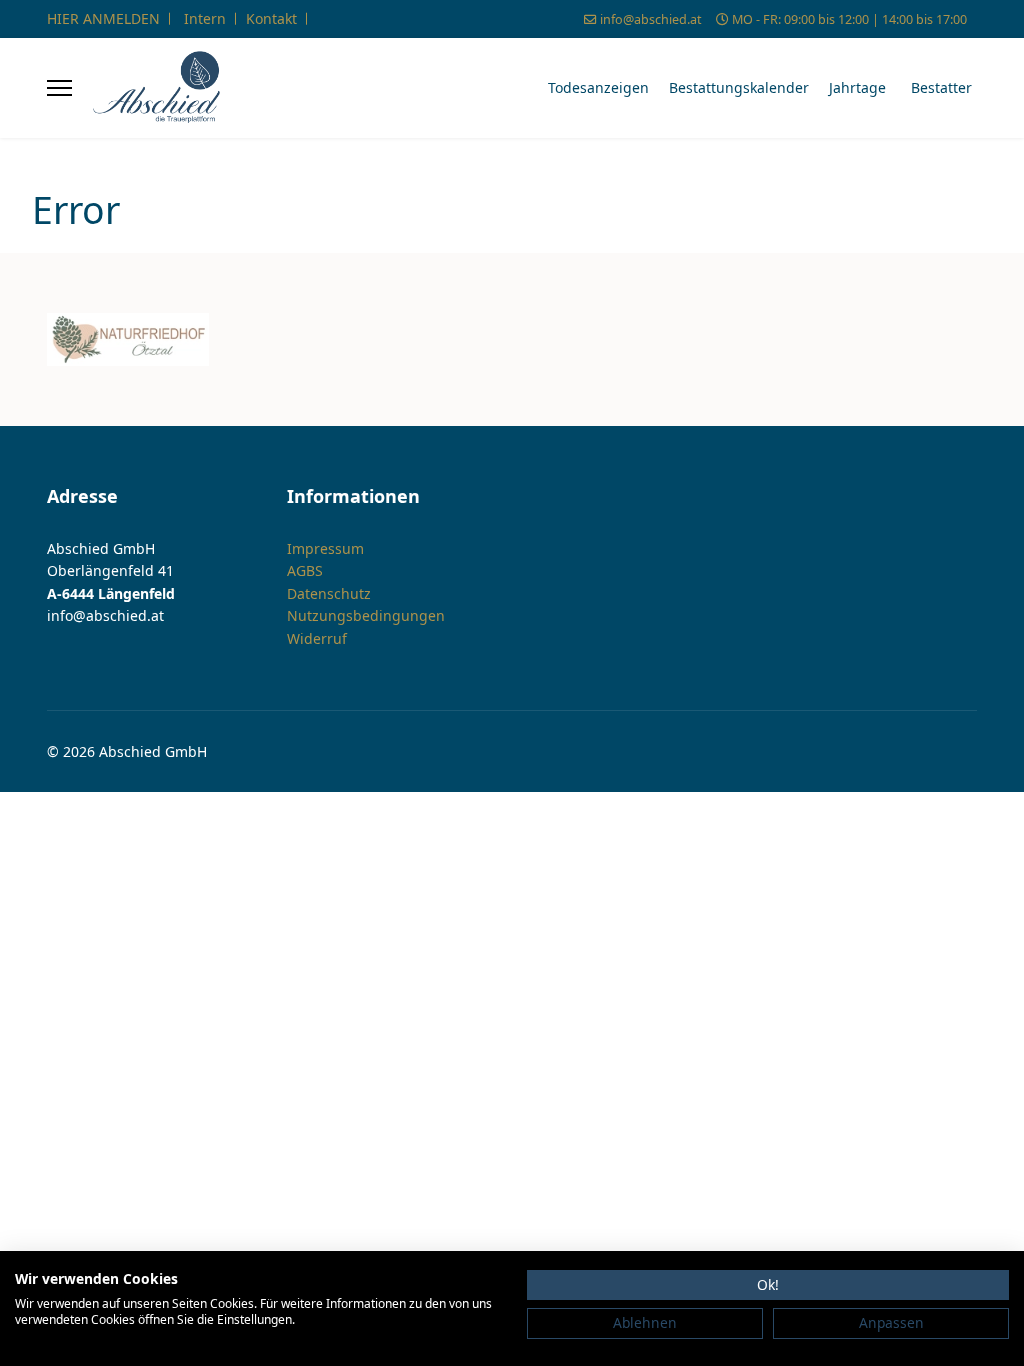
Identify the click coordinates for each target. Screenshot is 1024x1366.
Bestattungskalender (739, 87)
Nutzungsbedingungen (366, 615)
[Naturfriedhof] (128, 340)
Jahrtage (857, 87)
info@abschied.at (651, 19)
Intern (205, 18)
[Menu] (59, 88)
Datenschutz (329, 593)
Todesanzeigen (598, 87)
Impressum (325, 548)
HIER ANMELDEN (103, 18)
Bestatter (941, 87)
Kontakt (271, 18)
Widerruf (317, 638)
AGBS (305, 570)
